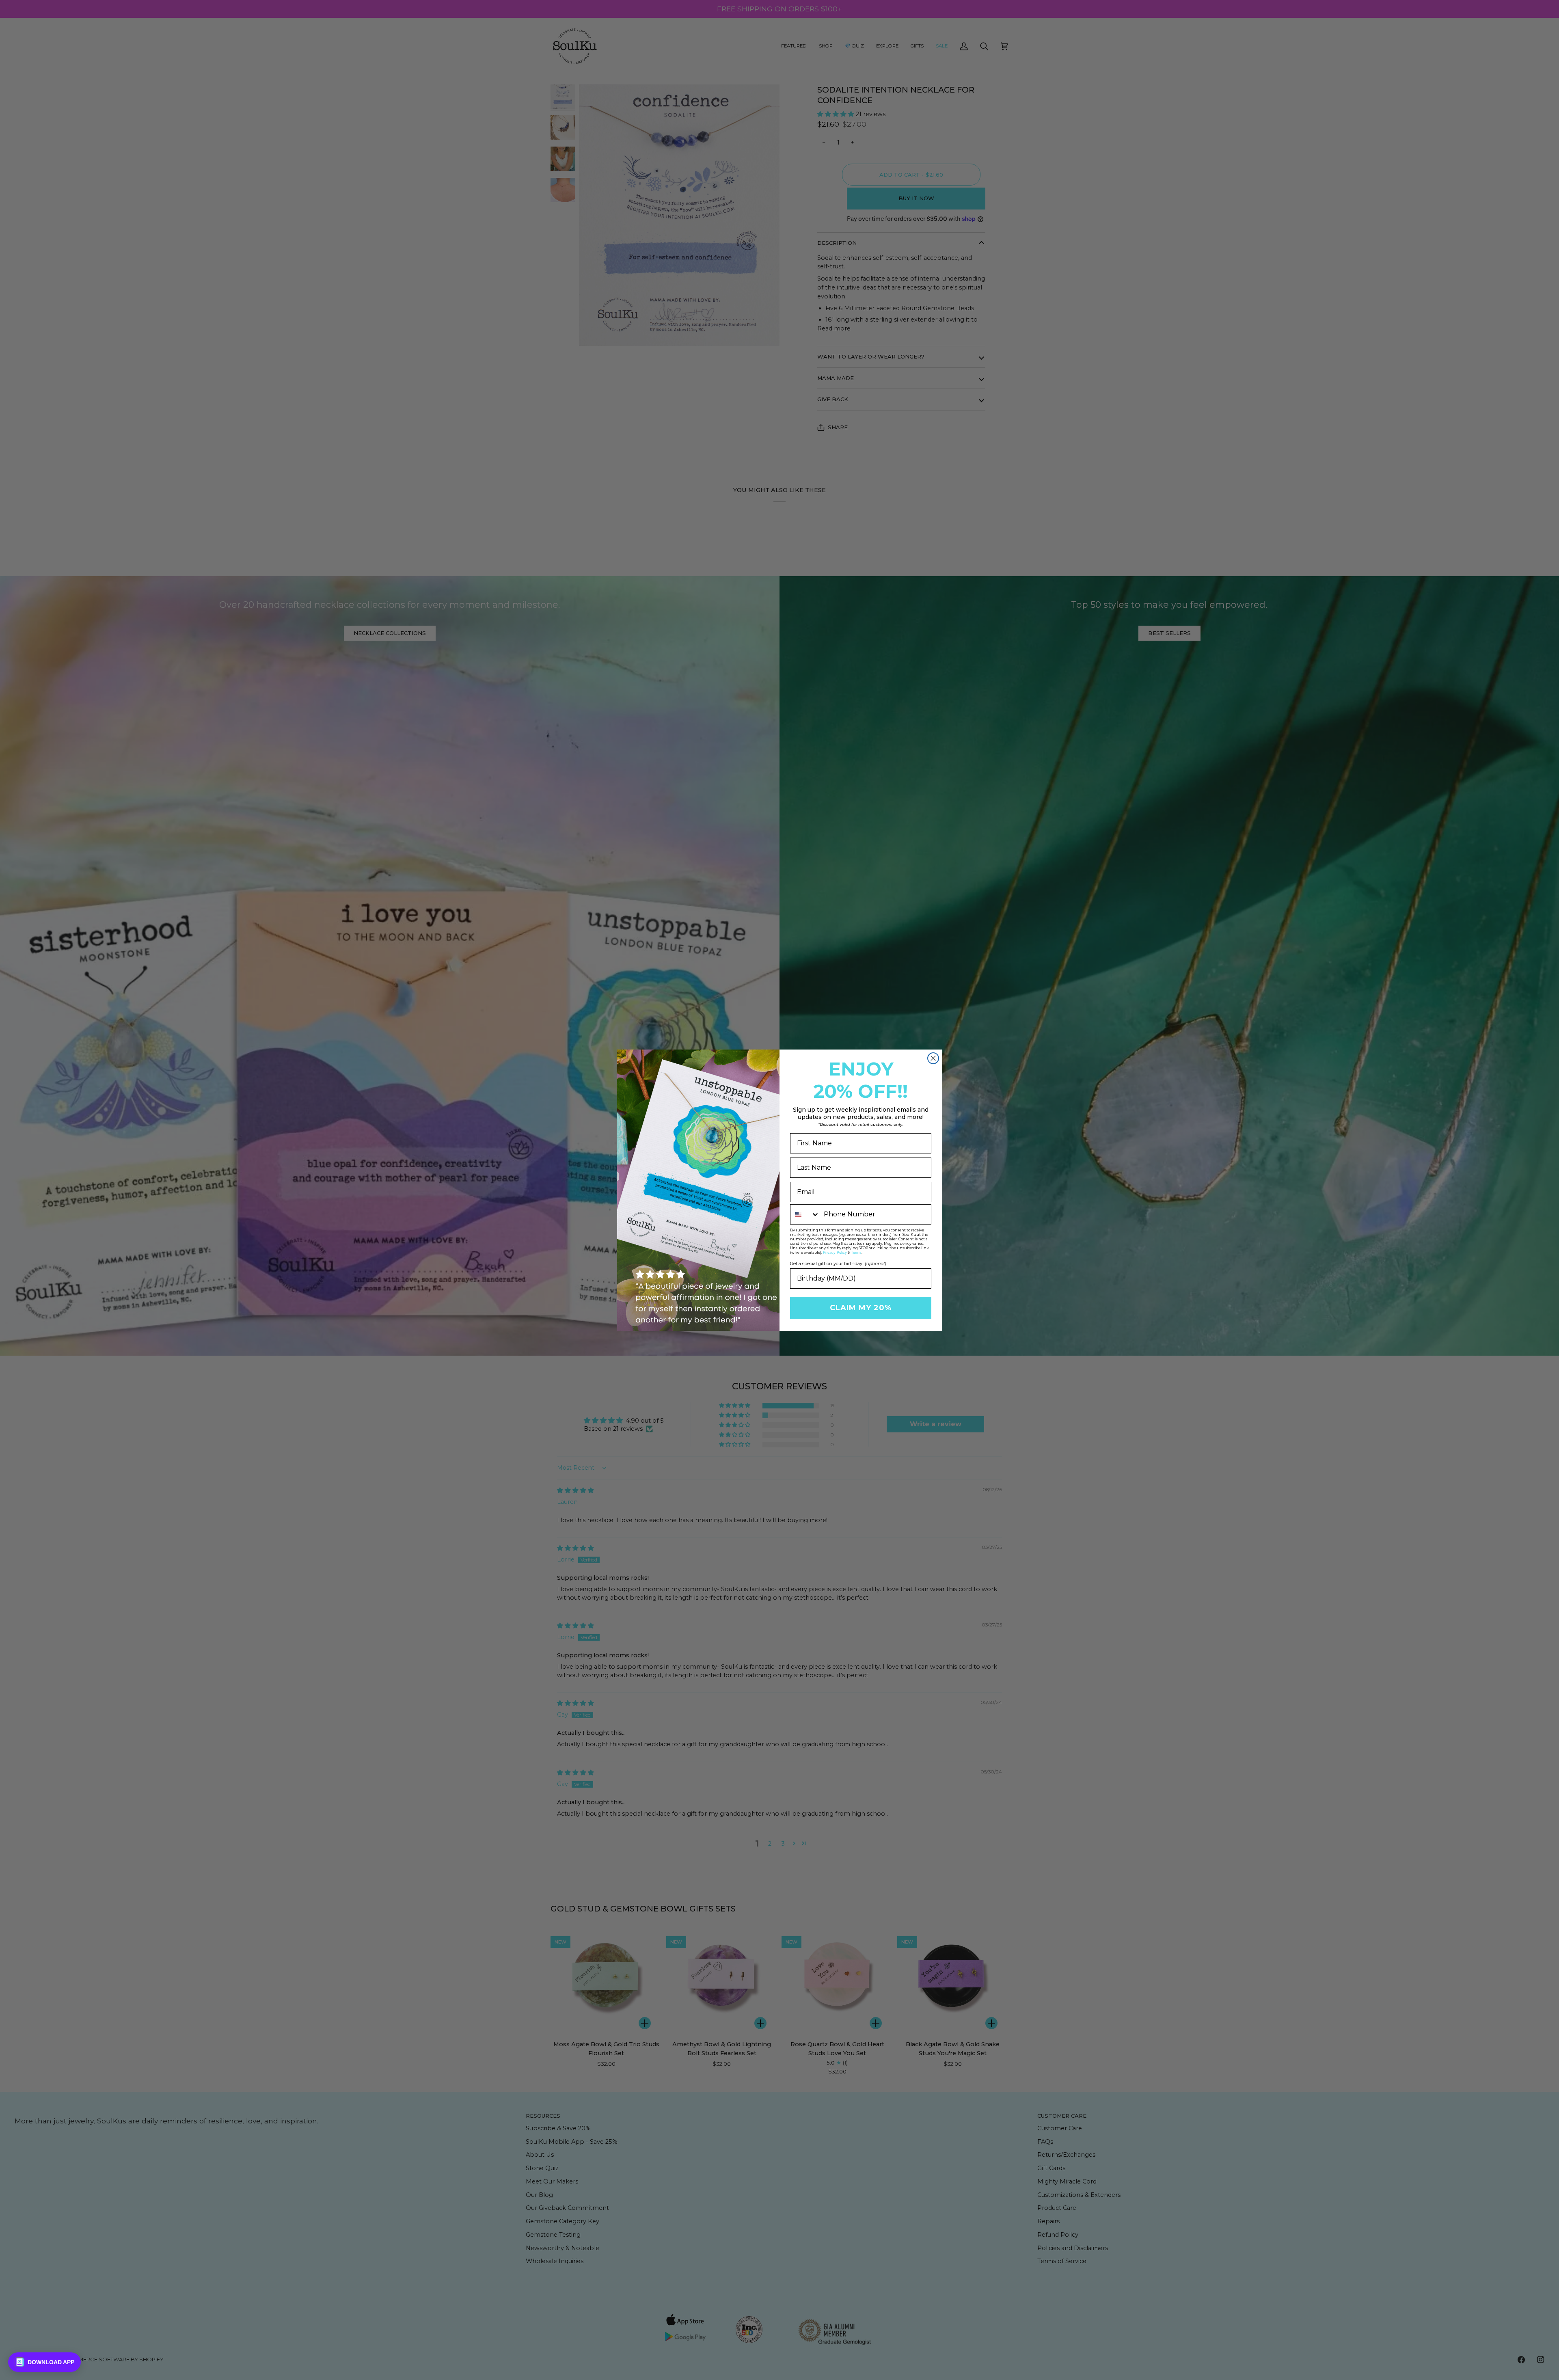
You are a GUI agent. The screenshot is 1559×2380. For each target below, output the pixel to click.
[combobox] (805, 1214)
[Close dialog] (933, 1058)
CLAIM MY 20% (861, 1308)
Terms (856, 1253)
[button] (44, 2362)
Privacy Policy (835, 1253)
